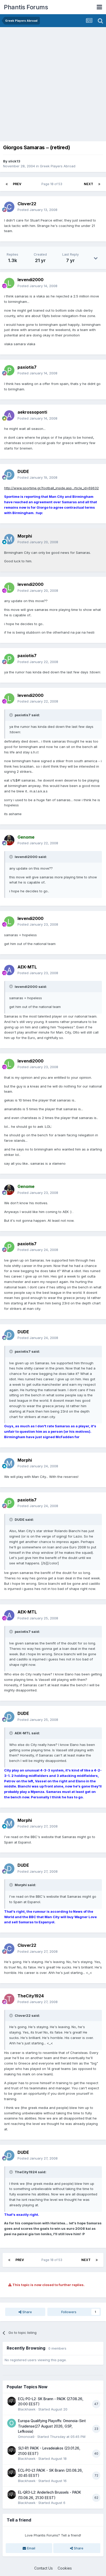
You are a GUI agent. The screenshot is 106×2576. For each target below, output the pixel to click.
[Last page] (99, 184)
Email (31, 2548)
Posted (37, 210)
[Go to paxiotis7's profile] (9, 370)
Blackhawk (27, 2409)
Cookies (65, 2568)
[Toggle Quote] (12, 715)
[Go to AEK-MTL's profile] (9, 970)
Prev (17, 184)
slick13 (14, 161)
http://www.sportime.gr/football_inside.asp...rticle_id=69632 (51, 488)
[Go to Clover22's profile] (9, 207)
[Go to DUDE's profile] (9, 475)
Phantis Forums (26, 7)
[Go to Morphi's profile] (9, 539)
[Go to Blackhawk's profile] (12, 2401)
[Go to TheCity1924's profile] (9, 1999)
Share (27, 2312)
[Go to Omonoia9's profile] (12, 2423)
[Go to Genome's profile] (9, 840)
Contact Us (43, 2568)
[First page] (7, 184)
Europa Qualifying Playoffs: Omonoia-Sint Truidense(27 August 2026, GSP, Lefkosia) (52, 2426)
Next (89, 184)
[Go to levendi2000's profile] (9, 283)
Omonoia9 (26, 2437)
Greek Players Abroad (58, 166)
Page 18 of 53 (53, 184)
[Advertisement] (53, 83)
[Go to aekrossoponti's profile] (9, 415)
